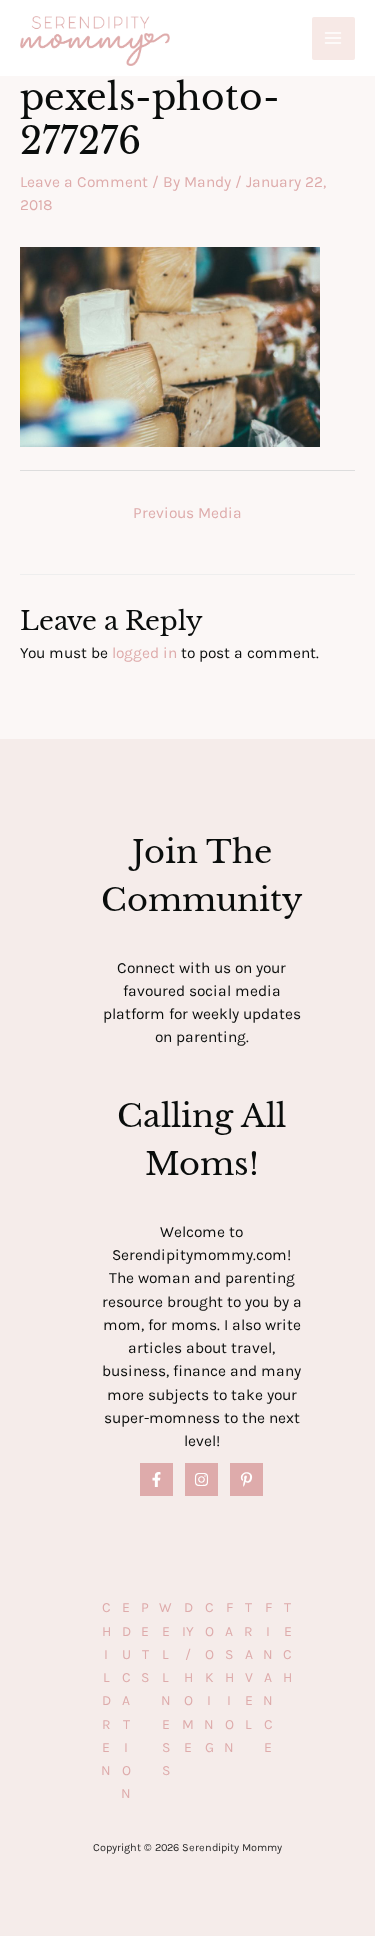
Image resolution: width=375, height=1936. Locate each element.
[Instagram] (201, 1479)
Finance (268, 1677)
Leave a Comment (84, 182)
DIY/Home (188, 1677)
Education (126, 1700)
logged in (144, 653)
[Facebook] (156, 1479)
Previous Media (187, 513)
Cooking (209, 1677)
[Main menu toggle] (333, 38)
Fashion (229, 1677)
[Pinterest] (246, 1479)
